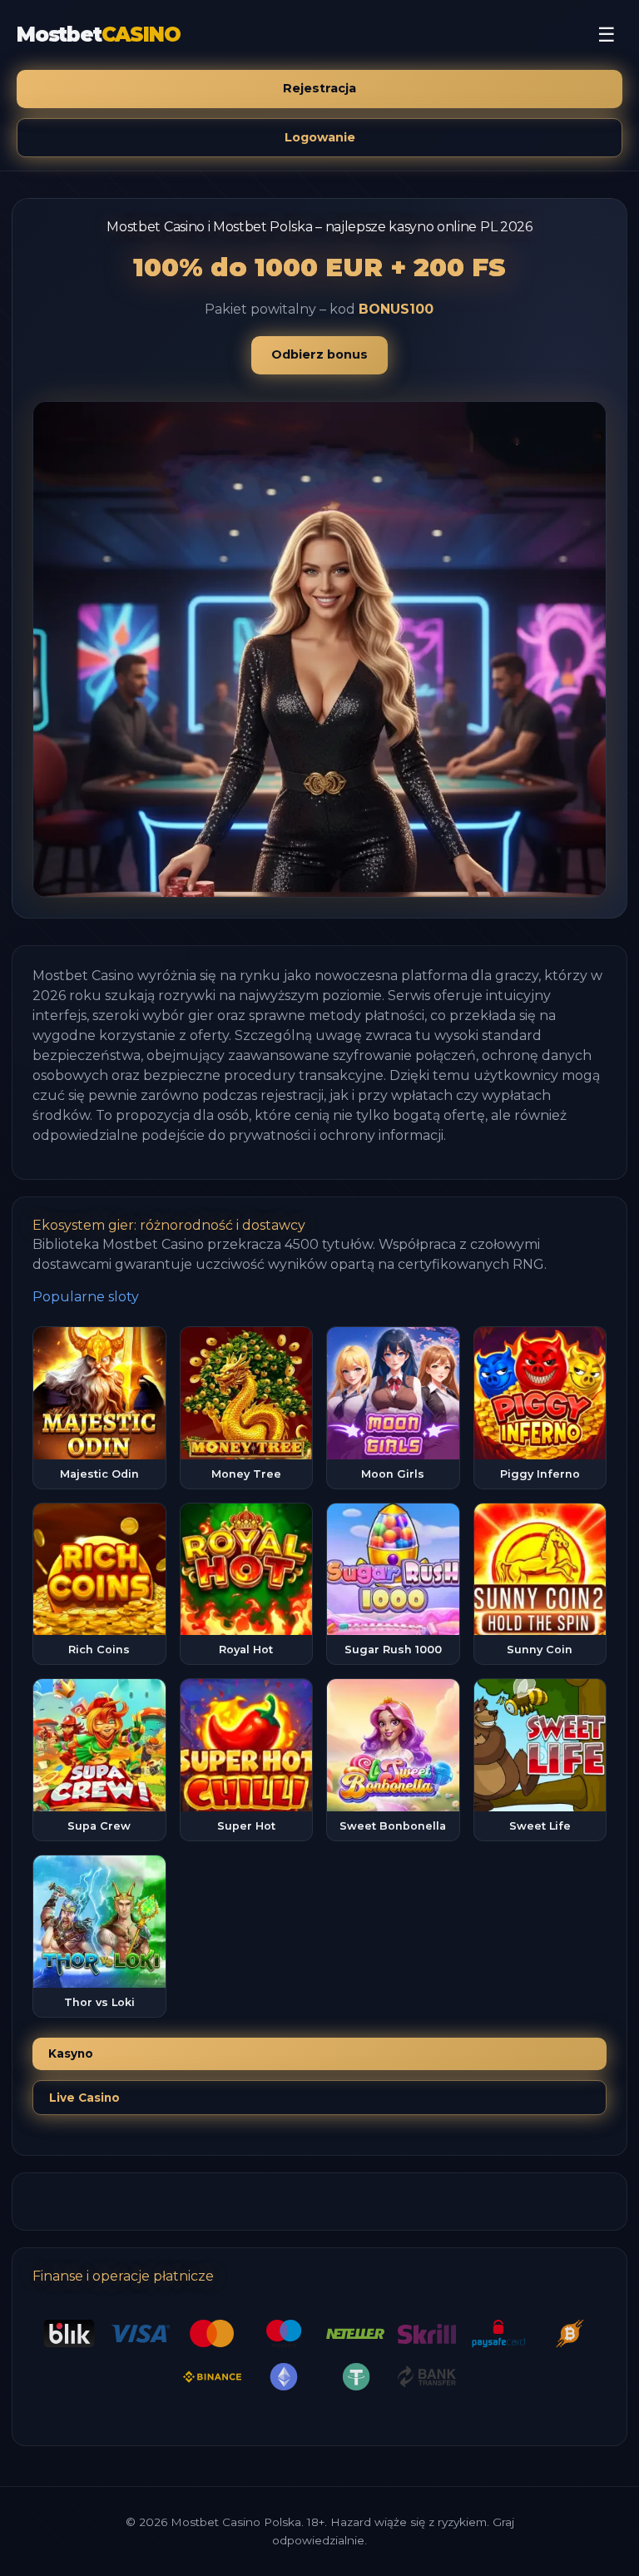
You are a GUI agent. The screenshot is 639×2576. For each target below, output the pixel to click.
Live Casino (84, 2098)
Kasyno (71, 2053)
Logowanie (320, 137)
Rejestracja (319, 88)
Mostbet (98, 35)
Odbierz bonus (319, 354)
